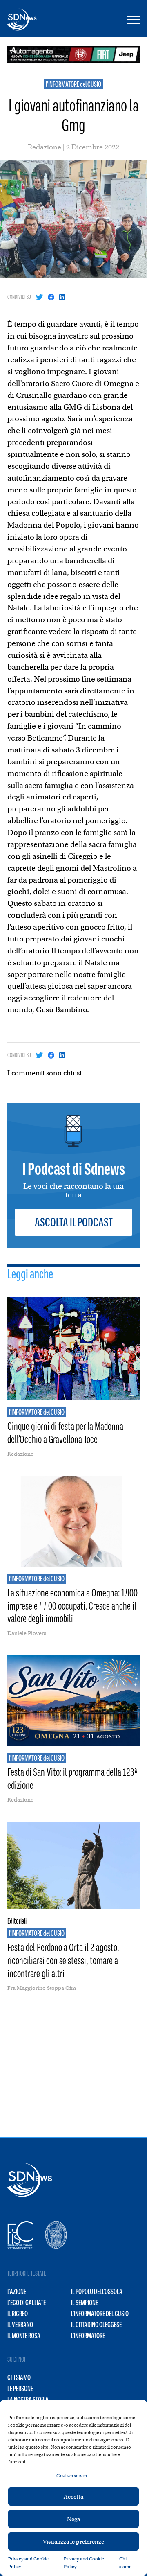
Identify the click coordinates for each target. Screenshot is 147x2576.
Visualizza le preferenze (73, 2542)
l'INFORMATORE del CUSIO (73, 84)
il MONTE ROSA (24, 2336)
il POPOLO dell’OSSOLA (97, 2292)
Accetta (73, 2497)
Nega (73, 2519)
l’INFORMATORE (88, 2336)
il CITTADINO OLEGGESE (96, 2325)
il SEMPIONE (85, 2303)
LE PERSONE (20, 2389)
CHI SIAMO (19, 2377)
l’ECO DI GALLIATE (27, 2303)
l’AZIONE (17, 2292)
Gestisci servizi (72, 2476)
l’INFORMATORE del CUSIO (100, 2314)
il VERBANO (20, 2325)
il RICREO (18, 2314)
